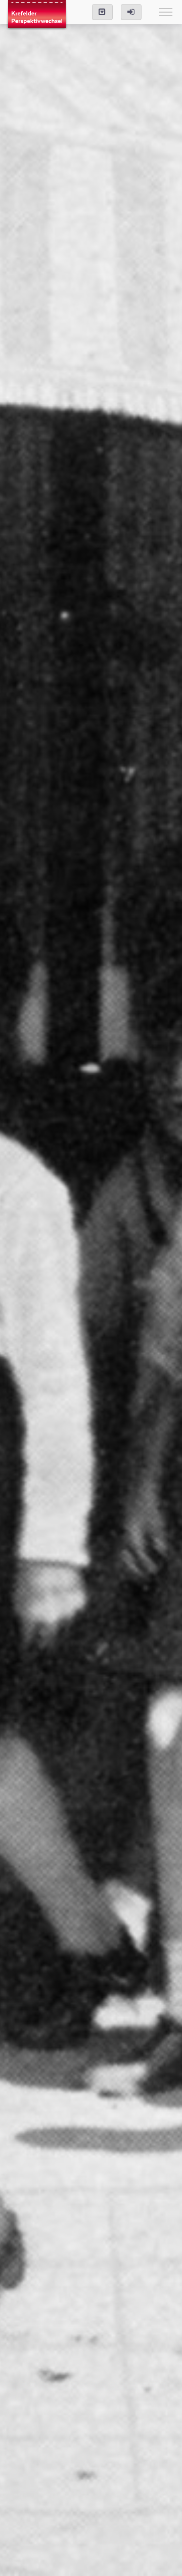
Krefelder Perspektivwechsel (37, 15)
